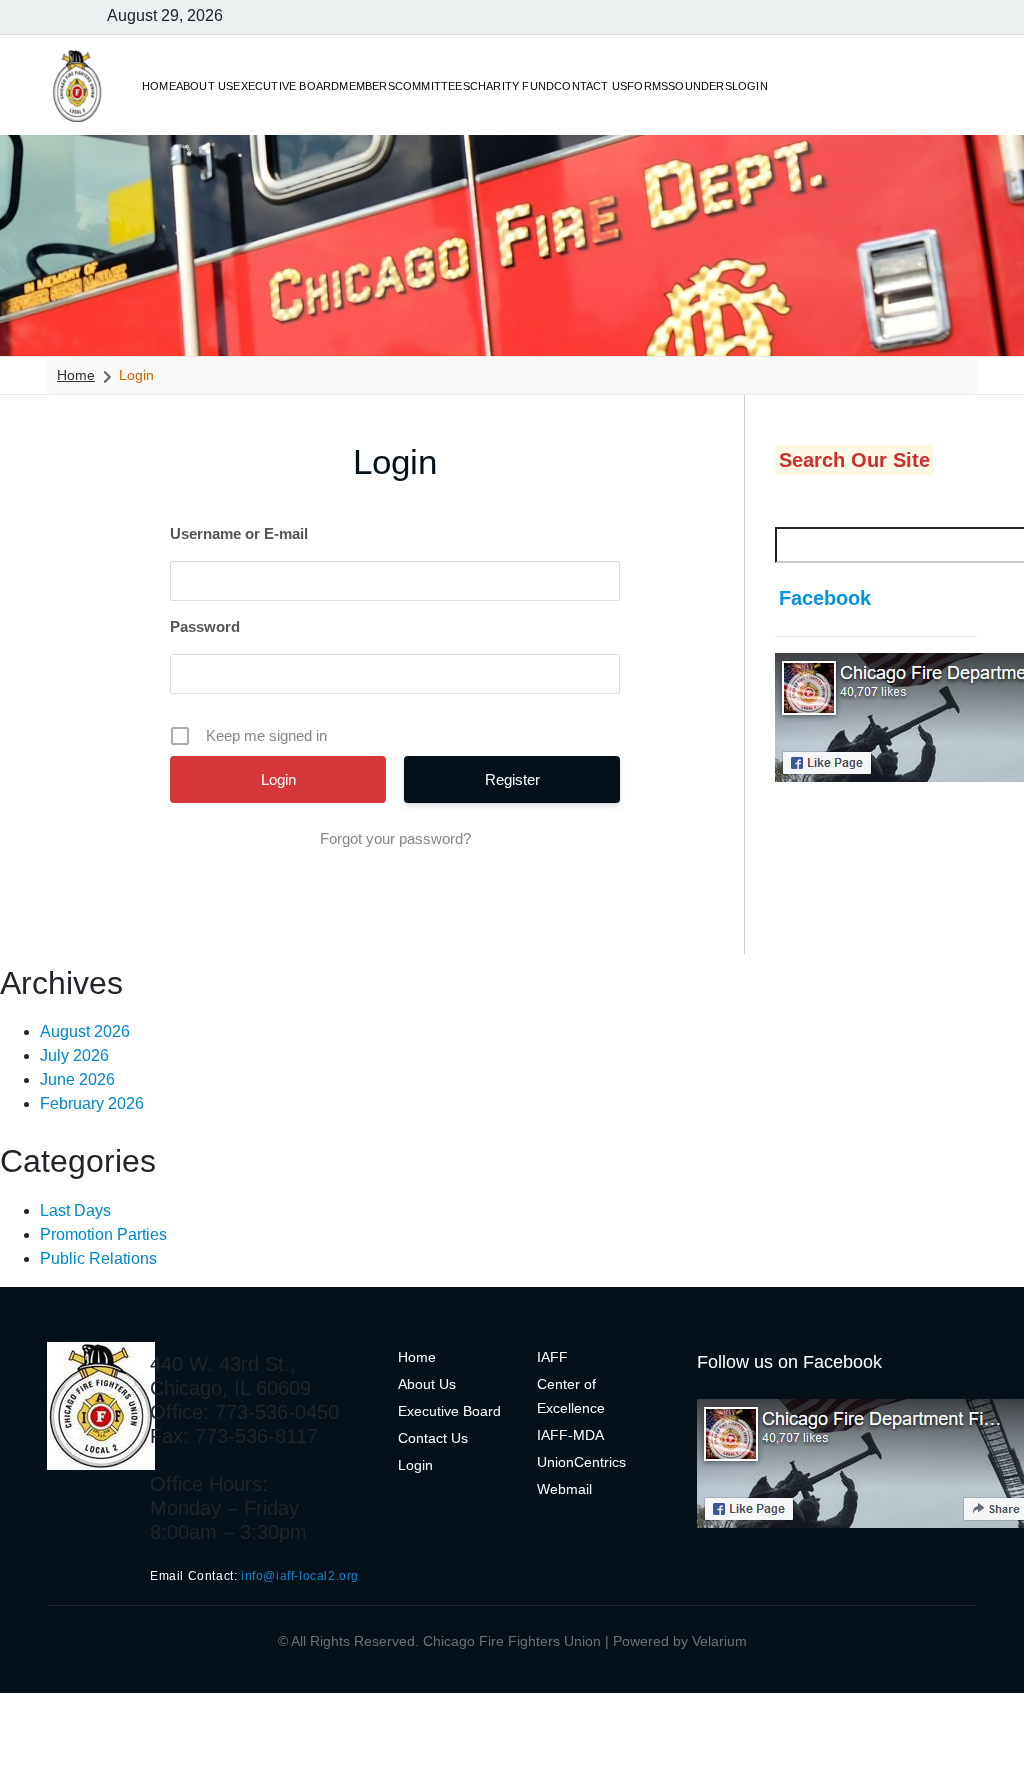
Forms (647, 86)
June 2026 (77, 1079)
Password (205, 626)
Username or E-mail (239, 533)
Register (512, 779)
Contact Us (590, 86)
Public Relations (98, 1258)
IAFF (552, 1357)
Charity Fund (512, 86)
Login (750, 86)
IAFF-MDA (570, 1435)
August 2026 (85, 1031)
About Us (205, 86)
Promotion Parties (103, 1234)
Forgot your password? (395, 838)
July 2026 (74, 1055)
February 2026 (92, 1103)
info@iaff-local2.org (300, 1576)
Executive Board (286, 86)
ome (422, 1357)
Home (159, 86)
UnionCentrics (581, 1462)
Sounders (700, 86)
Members (366, 86)
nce (593, 1408)
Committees (432, 86)
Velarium (719, 1641)
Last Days (75, 1210)
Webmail (564, 1489)
